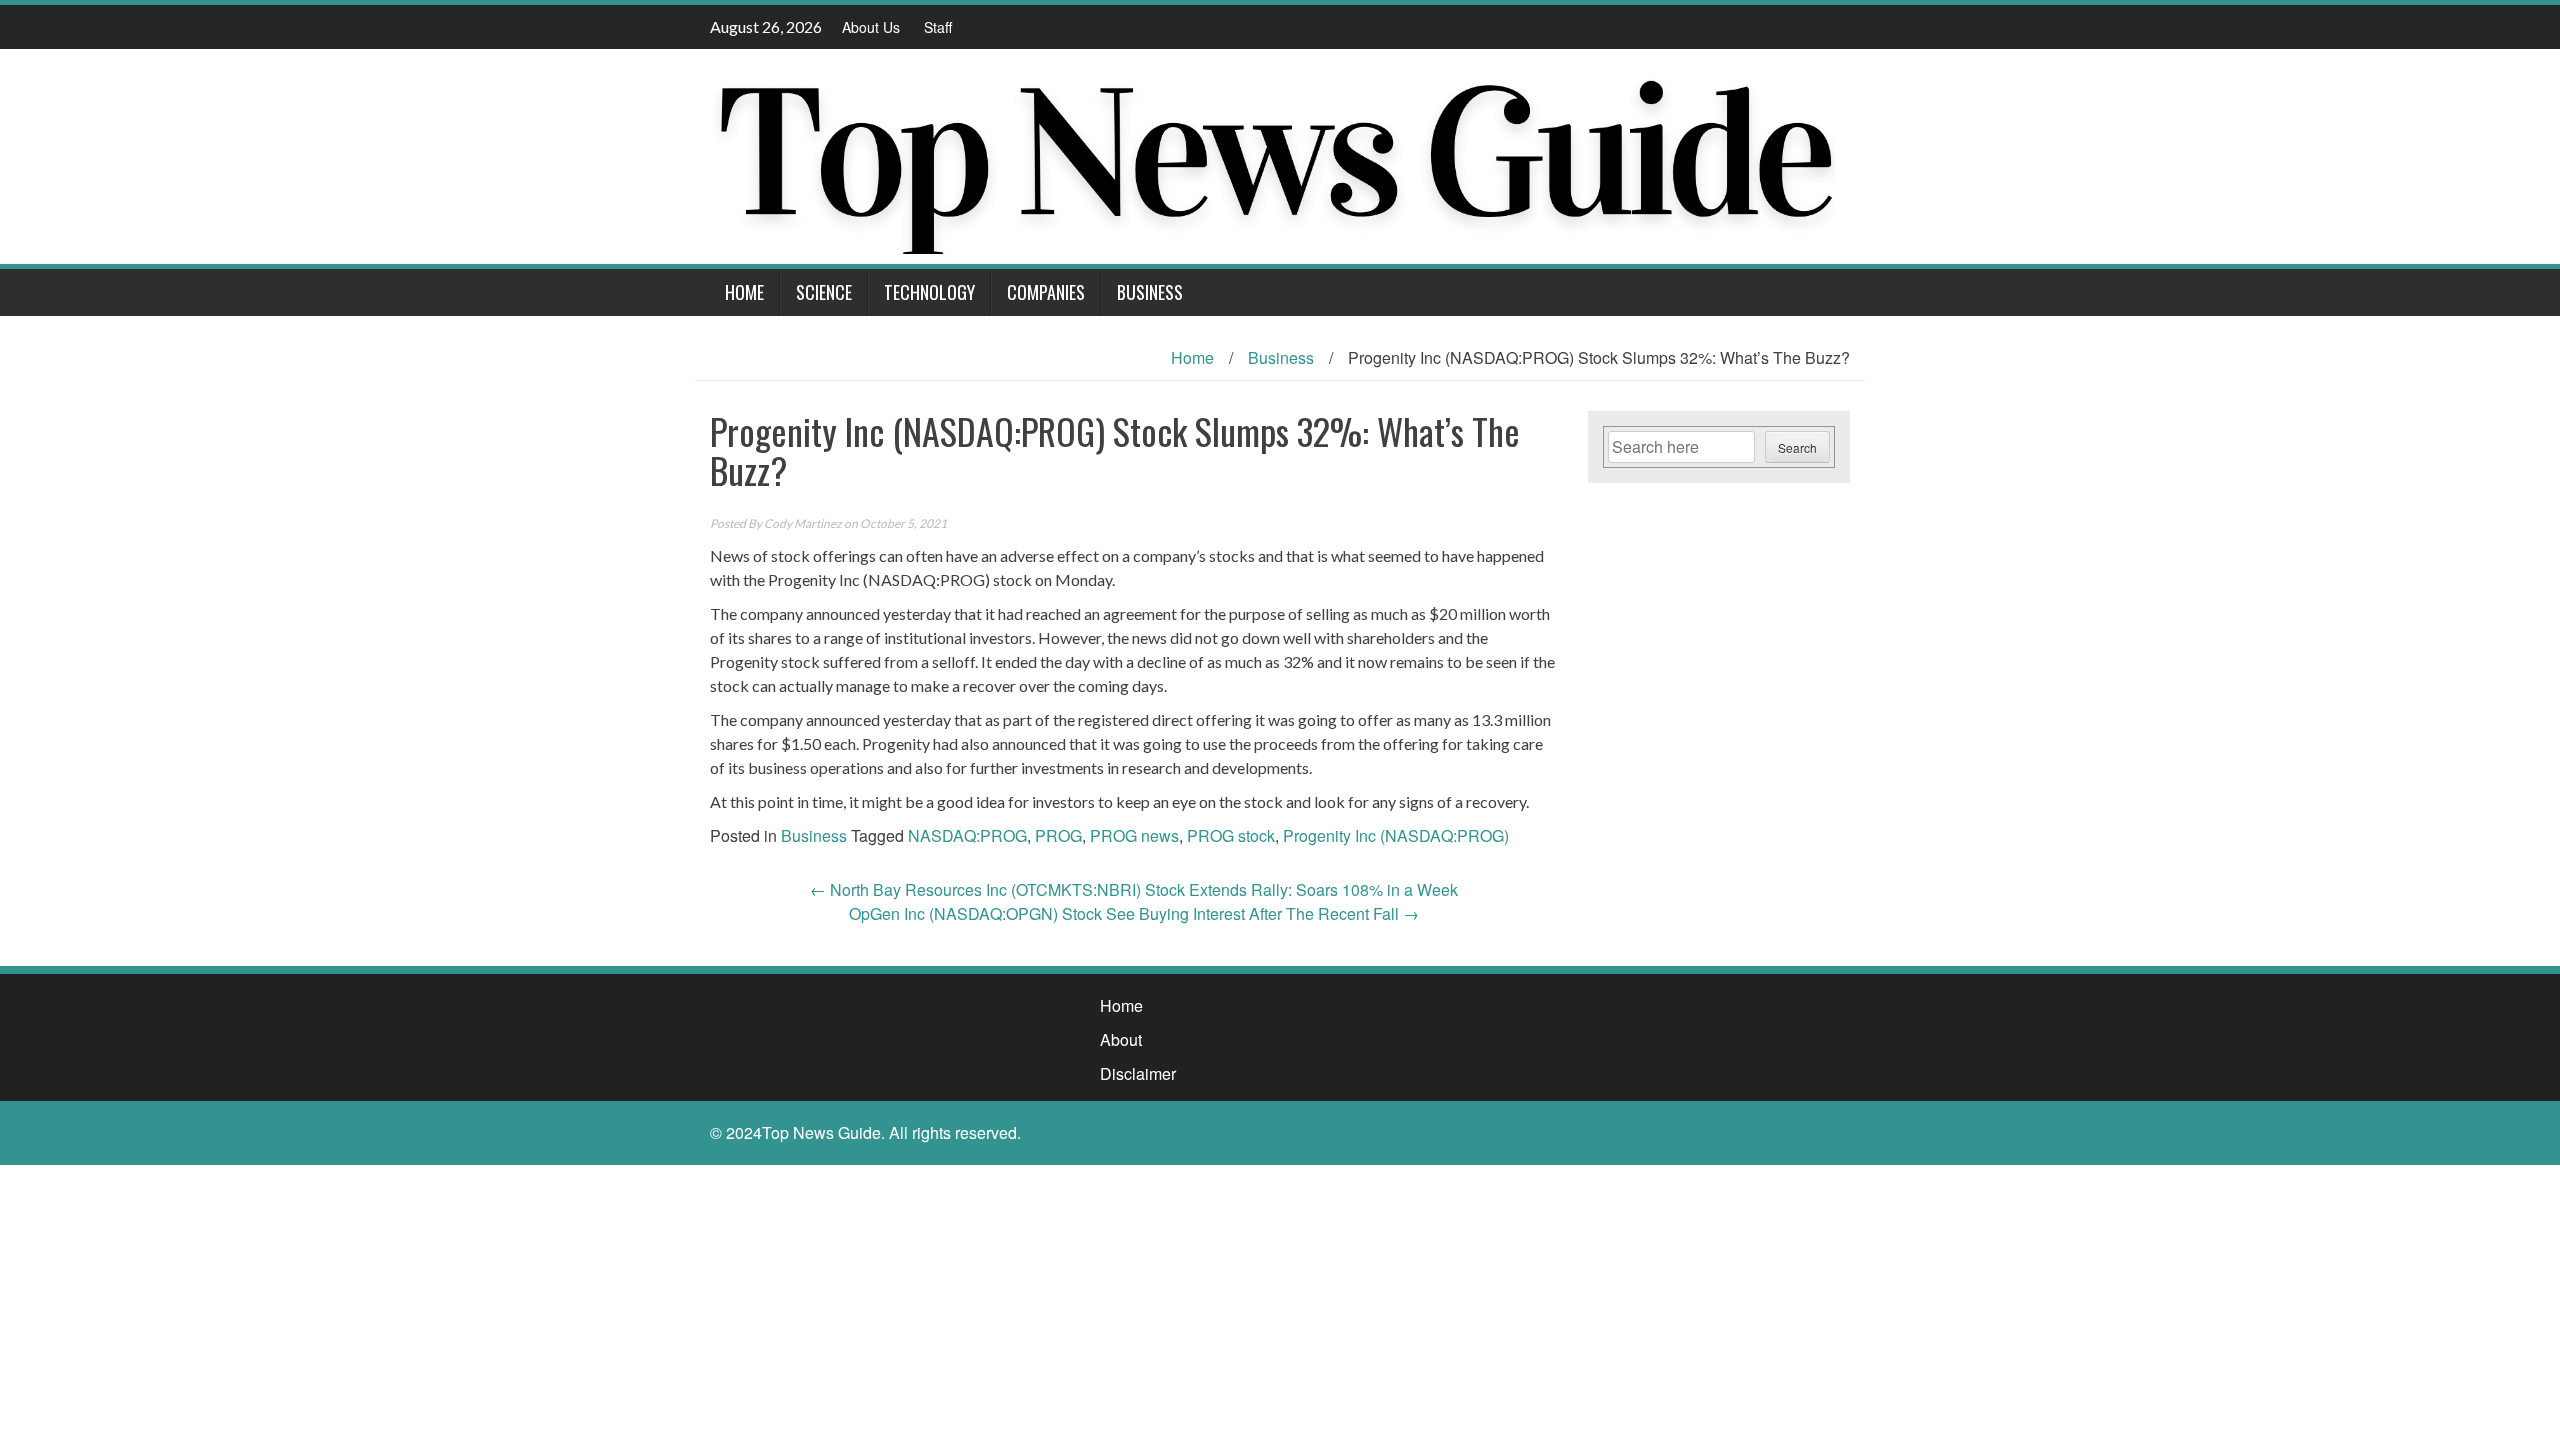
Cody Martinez (803, 523)
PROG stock (1231, 835)
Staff (938, 27)
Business (1150, 292)
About (1121, 1039)
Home (744, 292)
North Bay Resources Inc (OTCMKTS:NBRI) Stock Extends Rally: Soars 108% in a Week (1134, 889)
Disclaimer (1138, 1073)
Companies (1046, 292)
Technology (929, 292)
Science (824, 292)
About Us (871, 27)
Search (1797, 447)
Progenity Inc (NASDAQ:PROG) (1396, 835)
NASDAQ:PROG (967, 835)
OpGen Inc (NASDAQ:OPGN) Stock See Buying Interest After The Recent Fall (1134, 913)
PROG (1058, 835)
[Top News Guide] (1272, 154)
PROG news (1134, 835)
